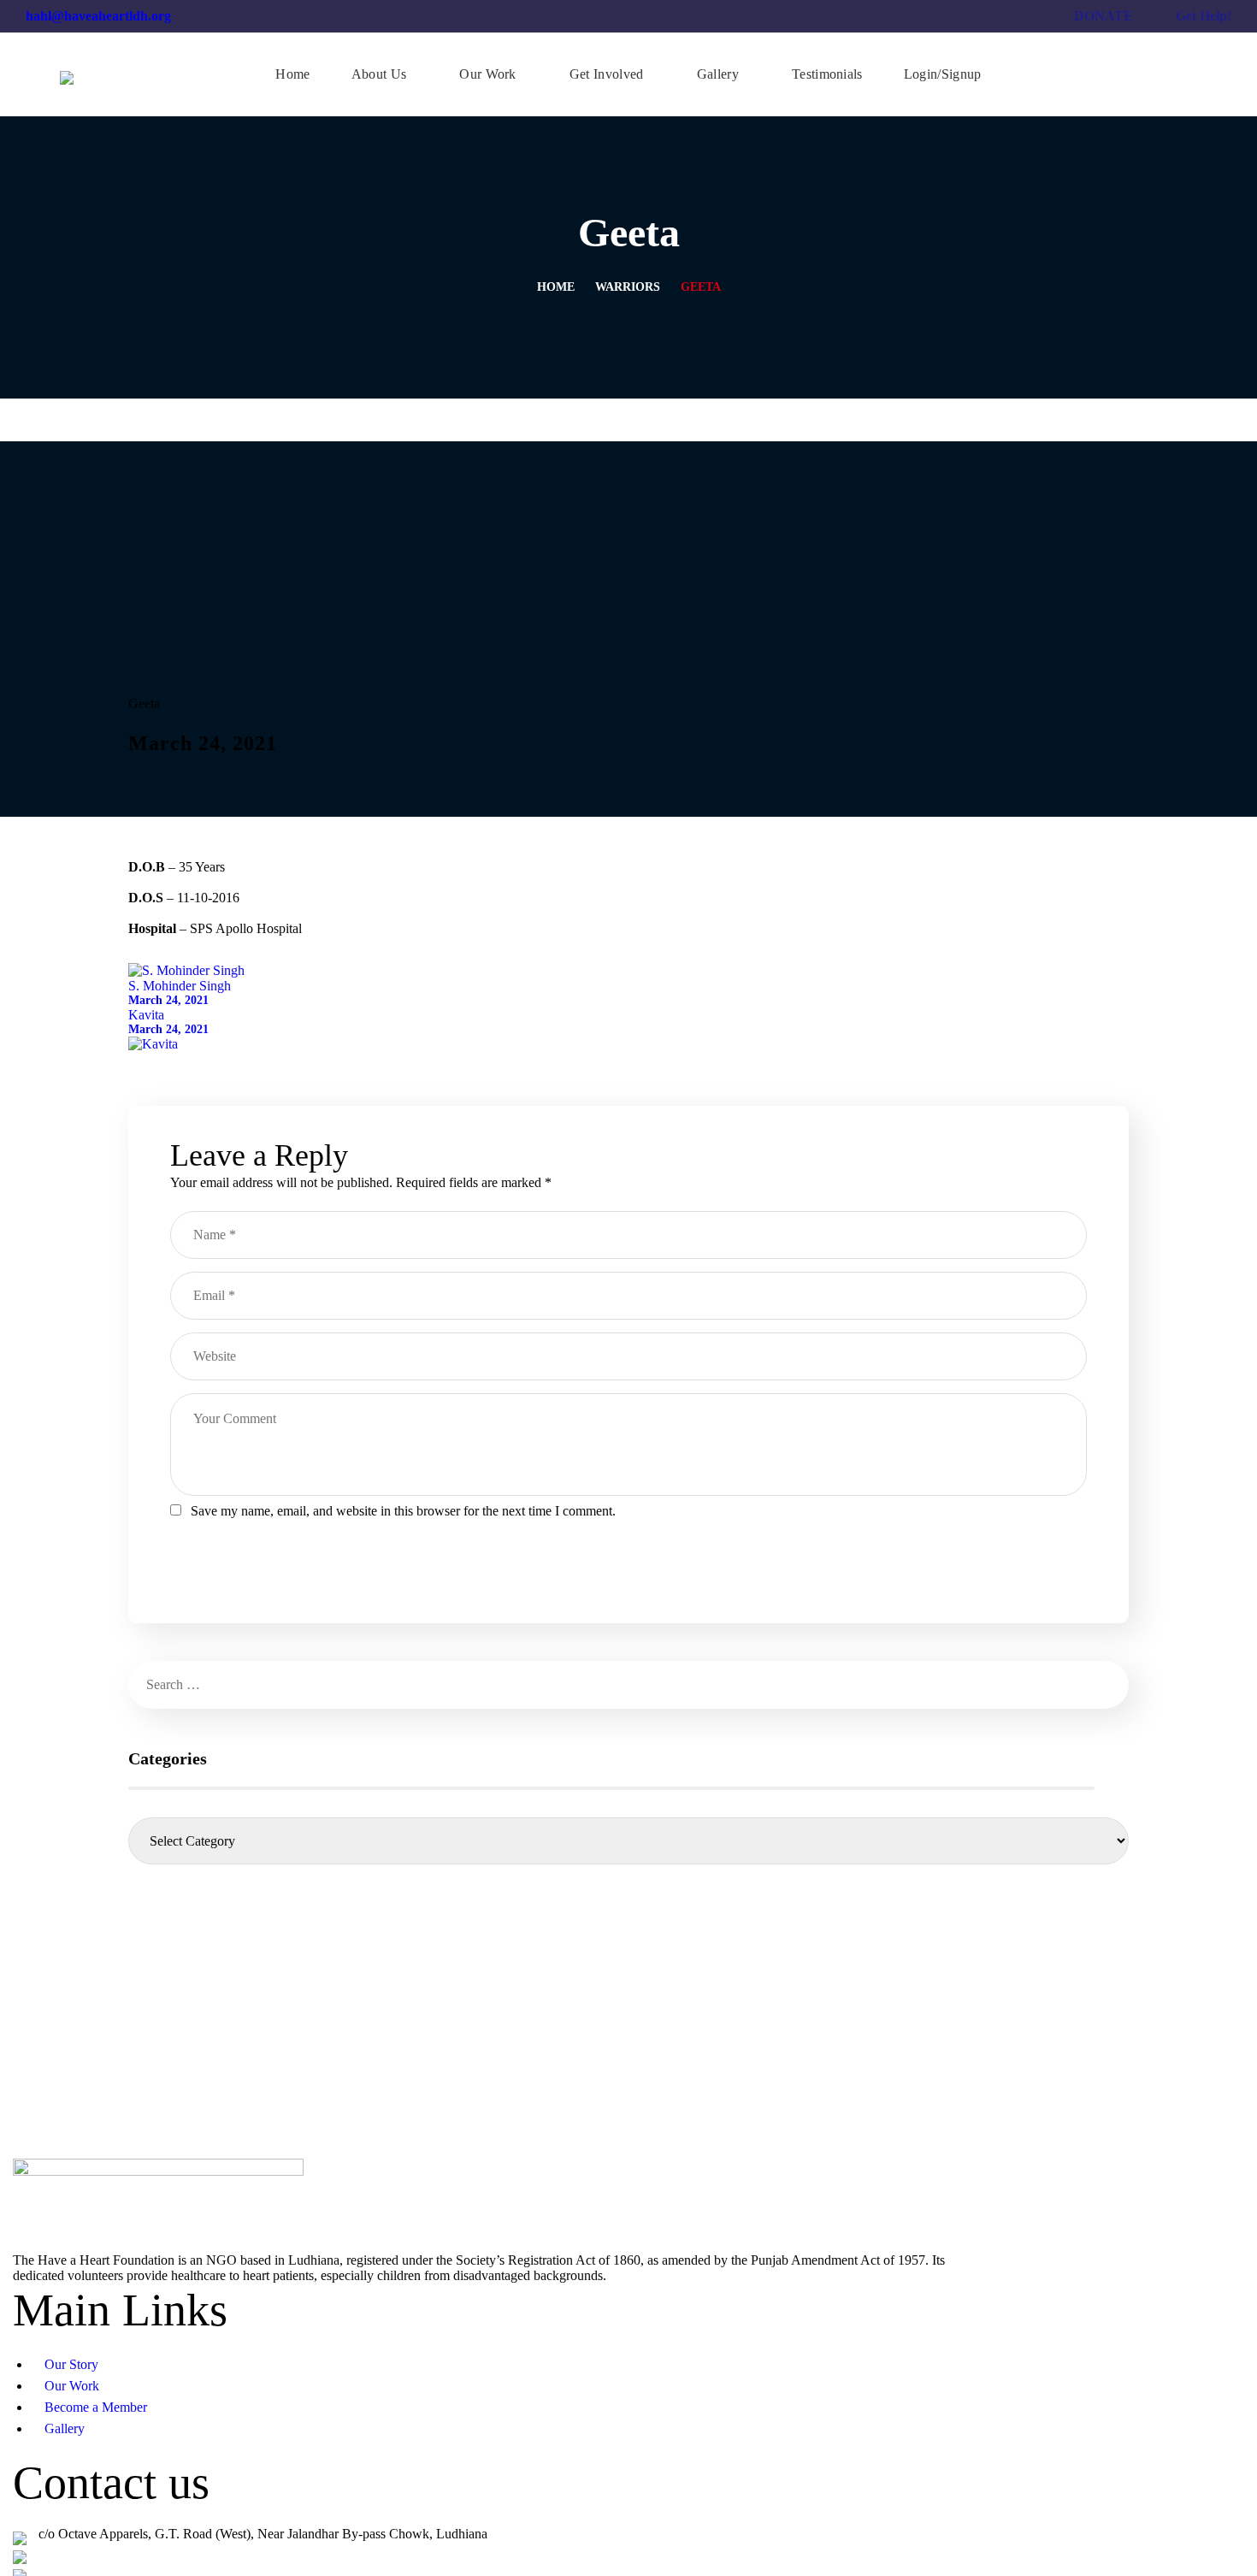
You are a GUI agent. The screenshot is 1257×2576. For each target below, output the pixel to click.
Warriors (628, 287)
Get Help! (1204, 16)
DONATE (1104, 16)
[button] (1190, 74)
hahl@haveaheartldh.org (98, 16)
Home (556, 287)
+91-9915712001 (86, 2552)
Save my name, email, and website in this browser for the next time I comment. (403, 1511)
